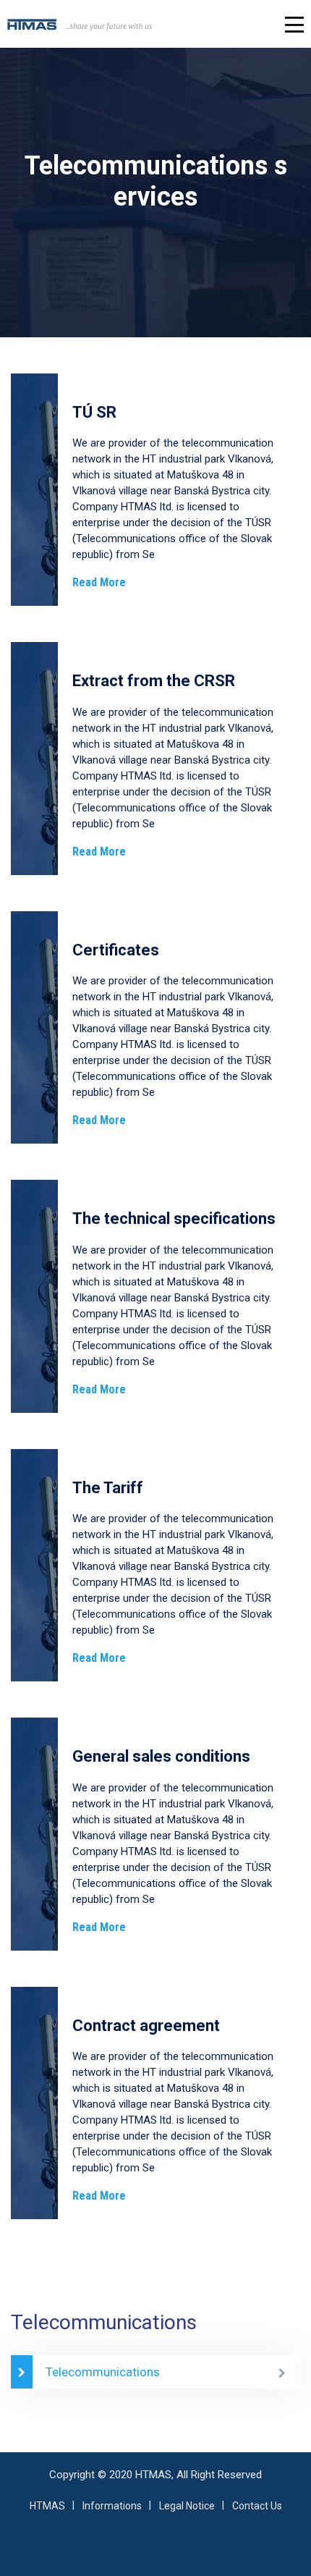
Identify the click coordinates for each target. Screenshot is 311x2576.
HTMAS (47, 2506)
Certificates (116, 950)
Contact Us (257, 2506)
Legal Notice (187, 2506)
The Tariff (108, 1488)
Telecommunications (103, 2372)
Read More (99, 582)
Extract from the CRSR (154, 681)
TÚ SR (94, 412)
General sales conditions (161, 1756)
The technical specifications (174, 1219)
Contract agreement (146, 2026)
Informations (112, 2506)
